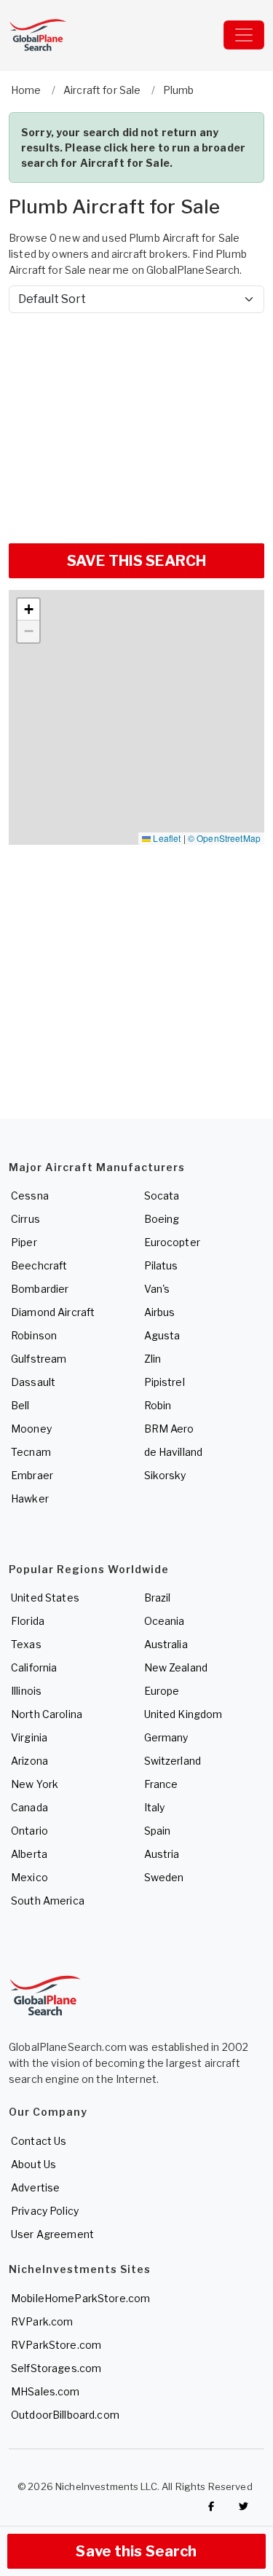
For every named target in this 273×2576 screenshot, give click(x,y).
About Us (33, 2164)
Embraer (32, 1475)
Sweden (164, 1877)
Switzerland (173, 1761)
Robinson (34, 1335)
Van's (157, 1289)
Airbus (160, 1312)
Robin (158, 1405)
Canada (29, 1807)
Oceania (165, 1621)
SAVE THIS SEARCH (136, 561)
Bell (20, 1405)
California (34, 1667)
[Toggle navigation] (244, 35)
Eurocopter (172, 1242)
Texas (26, 1644)
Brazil (158, 1598)
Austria (162, 1854)
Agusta (162, 1335)
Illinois (26, 1691)
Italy (155, 1807)
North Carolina (47, 1714)
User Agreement (52, 2234)
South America (48, 1901)
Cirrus (25, 1219)
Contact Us (39, 2141)
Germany (166, 1737)
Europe (162, 1691)
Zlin (153, 1359)
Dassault (33, 1382)
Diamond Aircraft (53, 1312)
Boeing (162, 1219)
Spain (158, 1831)
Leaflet (166, 838)
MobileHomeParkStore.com (80, 2298)
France (161, 1784)
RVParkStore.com (56, 2345)
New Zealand (176, 1667)
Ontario (29, 1831)
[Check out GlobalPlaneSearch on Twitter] (244, 2506)
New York (35, 1784)
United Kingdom (183, 1714)
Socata (162, 1196)
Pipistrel (165, 1382)
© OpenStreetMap (224, 838)
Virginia (29, 1737)
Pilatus (161, 1265)
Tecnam (31, 1452)
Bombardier (40, 1289)
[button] (28, 610)
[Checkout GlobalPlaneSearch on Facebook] (211, 2506)
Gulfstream (39, 1359)
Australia (166, 1644)
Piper (24, 1242)
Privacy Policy (45, 2211)
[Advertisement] (136, 422)
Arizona (29, 1761)
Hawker (30, 1498)
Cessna (30, 1196)
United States (45, 1598)
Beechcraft (39, 1265)
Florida (28, 1621)
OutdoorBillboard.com (65, 2415)
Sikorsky (165, 1475)
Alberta (29, 1854)
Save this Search (136, 2551)
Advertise (35, 2187)
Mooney (31, 1429)
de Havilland (174, 1452)
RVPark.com (42, 2321)
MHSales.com (45, 2391)
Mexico (29, 1877)
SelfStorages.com (56, 2368)
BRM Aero (169, 1429)
